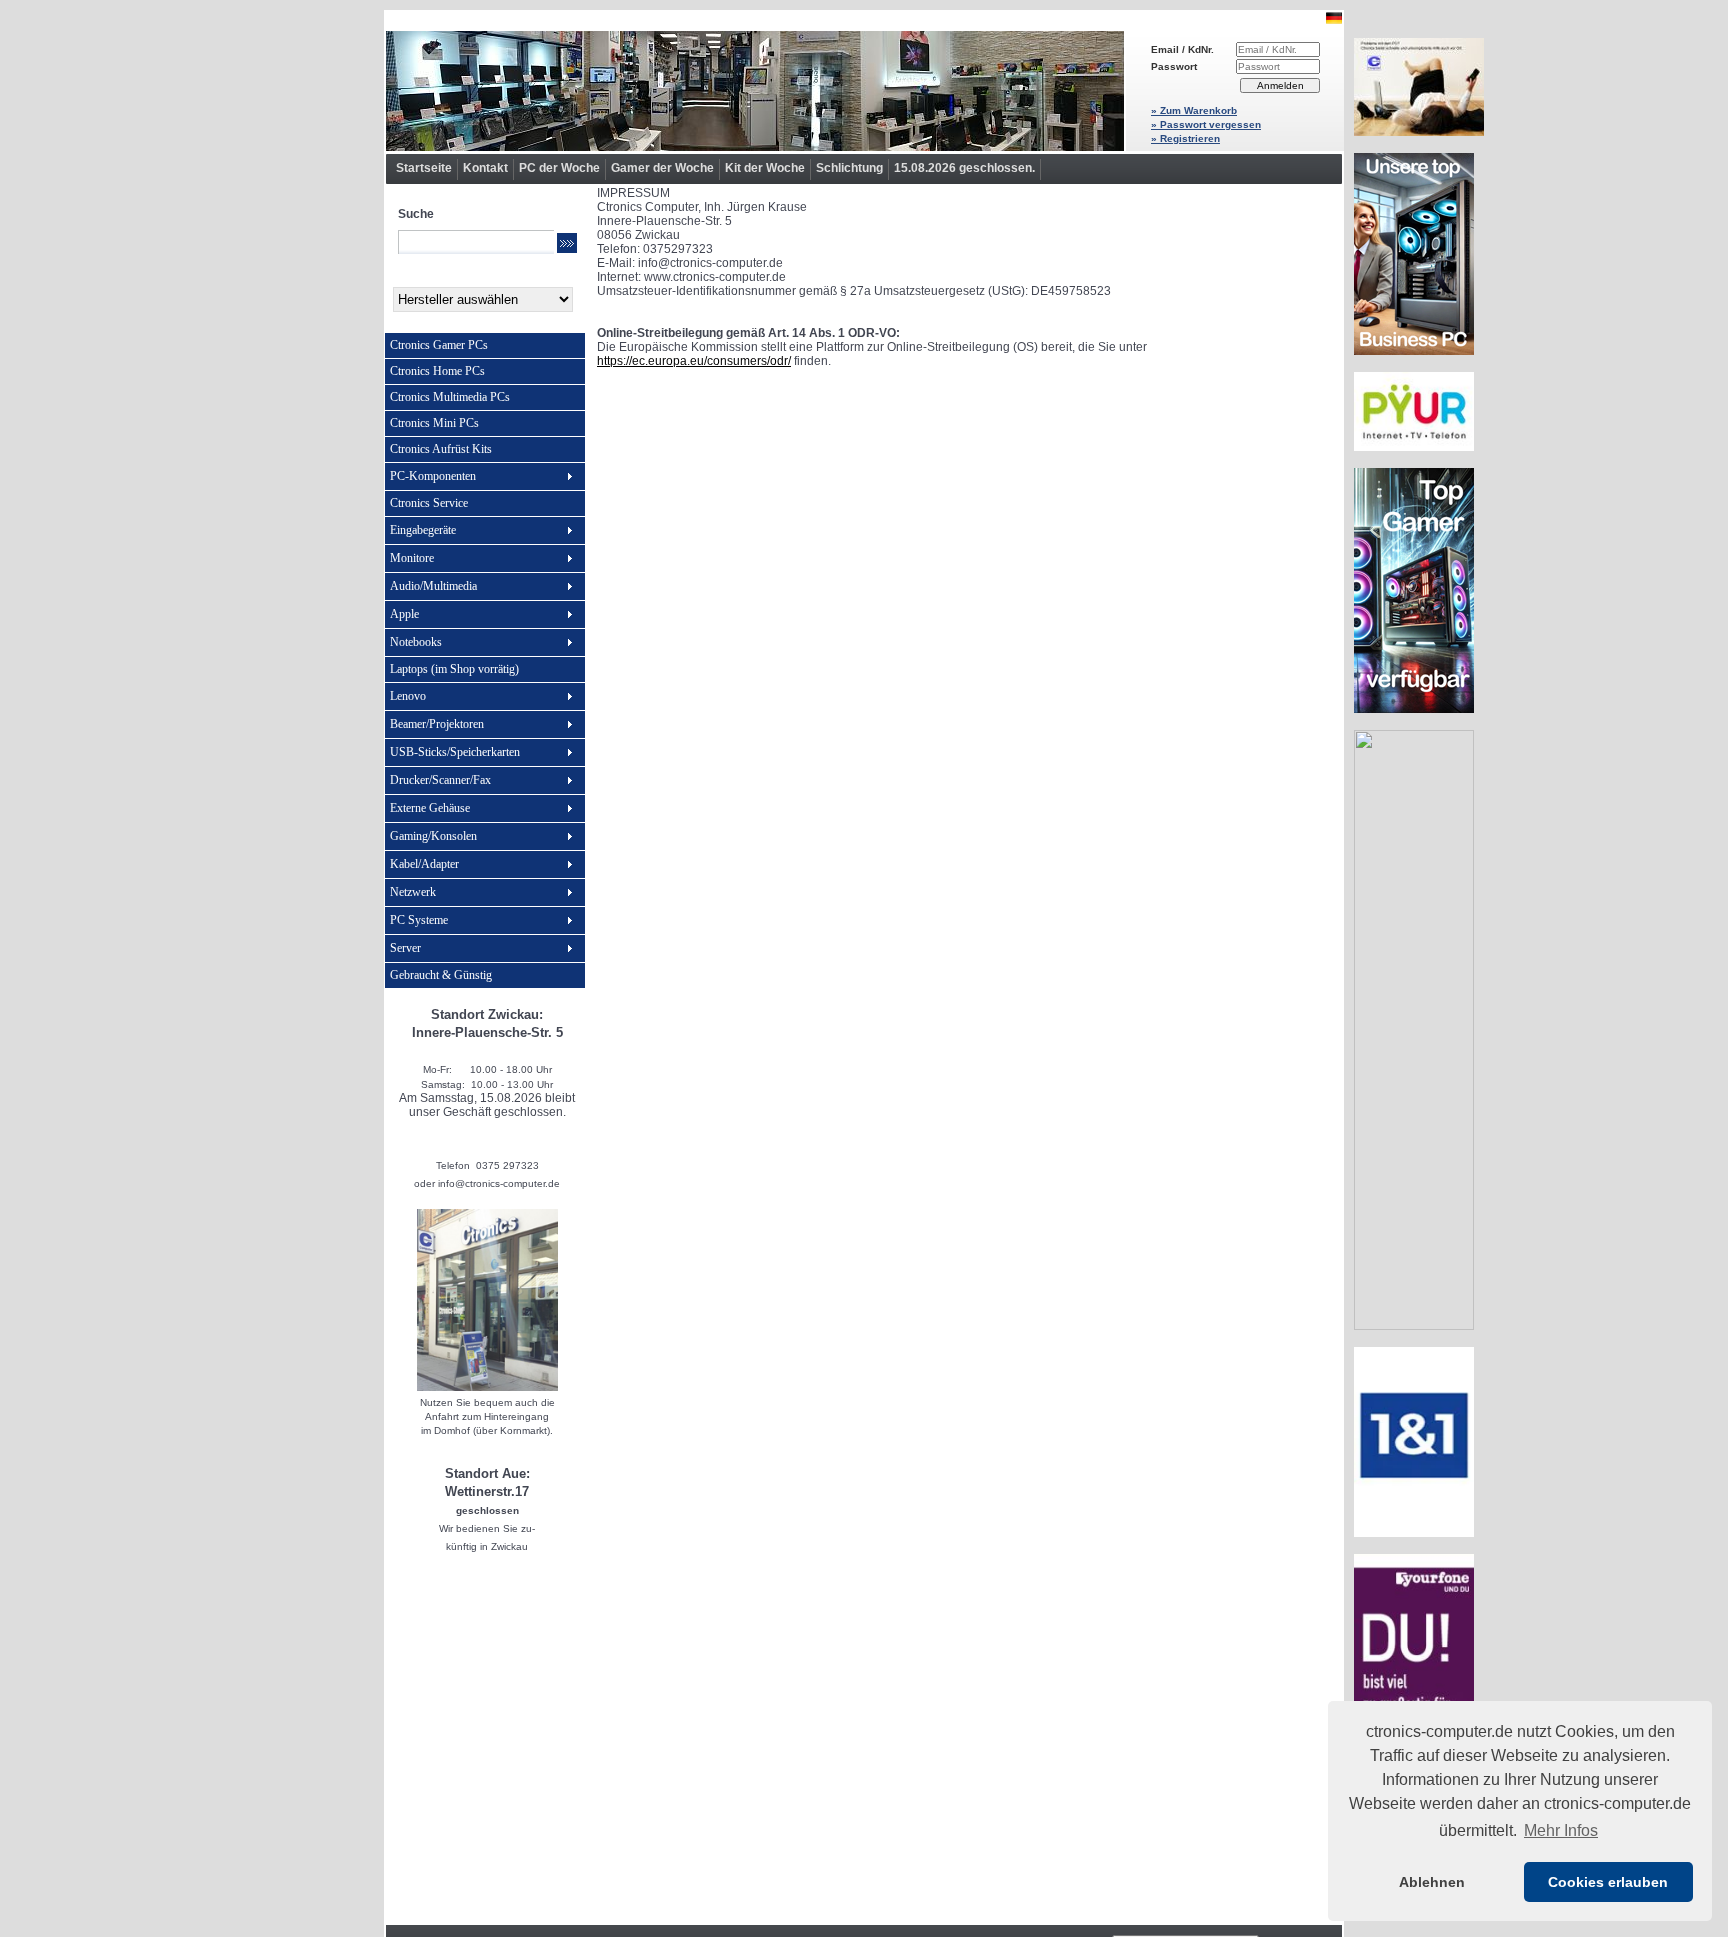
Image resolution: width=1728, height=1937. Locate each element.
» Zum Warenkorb (1194, 110)
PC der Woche (559, 168)
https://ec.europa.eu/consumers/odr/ (694, 361)
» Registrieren (1185, 138)
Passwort (1174, 66)
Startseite (424, 168)
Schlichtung (849, 168)
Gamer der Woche (662, 168)
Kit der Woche (765, 168)
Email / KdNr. (1182, 49)
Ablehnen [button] (1432, 1882)
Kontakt (485, 168)
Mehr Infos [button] (1561, 1830)
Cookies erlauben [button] (1608, 1882)
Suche (416, 214)
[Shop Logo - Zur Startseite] (755, 91)
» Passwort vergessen (1206, 124)
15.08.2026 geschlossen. (964, 168)
